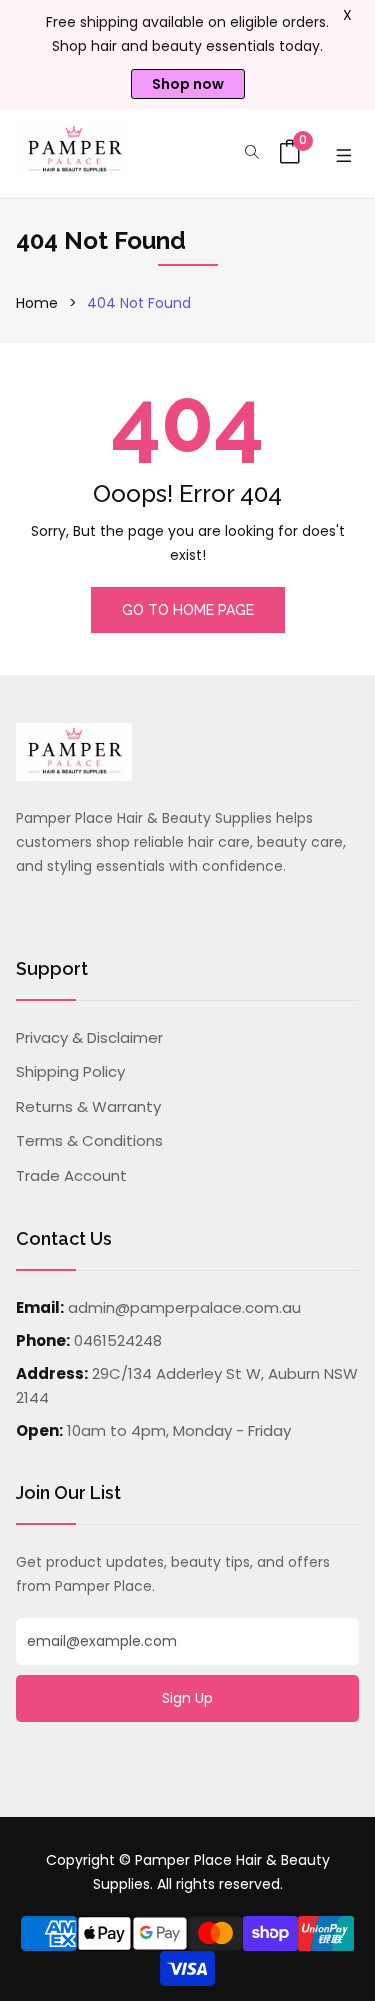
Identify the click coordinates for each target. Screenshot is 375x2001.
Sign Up (187, 1698)
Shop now (188, 84)
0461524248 (118, 1340)
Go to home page (188, 610)
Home (37, 303)
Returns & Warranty (88, 1106)
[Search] (252, 153)
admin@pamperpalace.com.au (184, 1307)
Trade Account (71, 1175)
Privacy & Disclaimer (89, 1037)
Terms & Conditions (89, 1140)
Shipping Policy (70, 1071)
